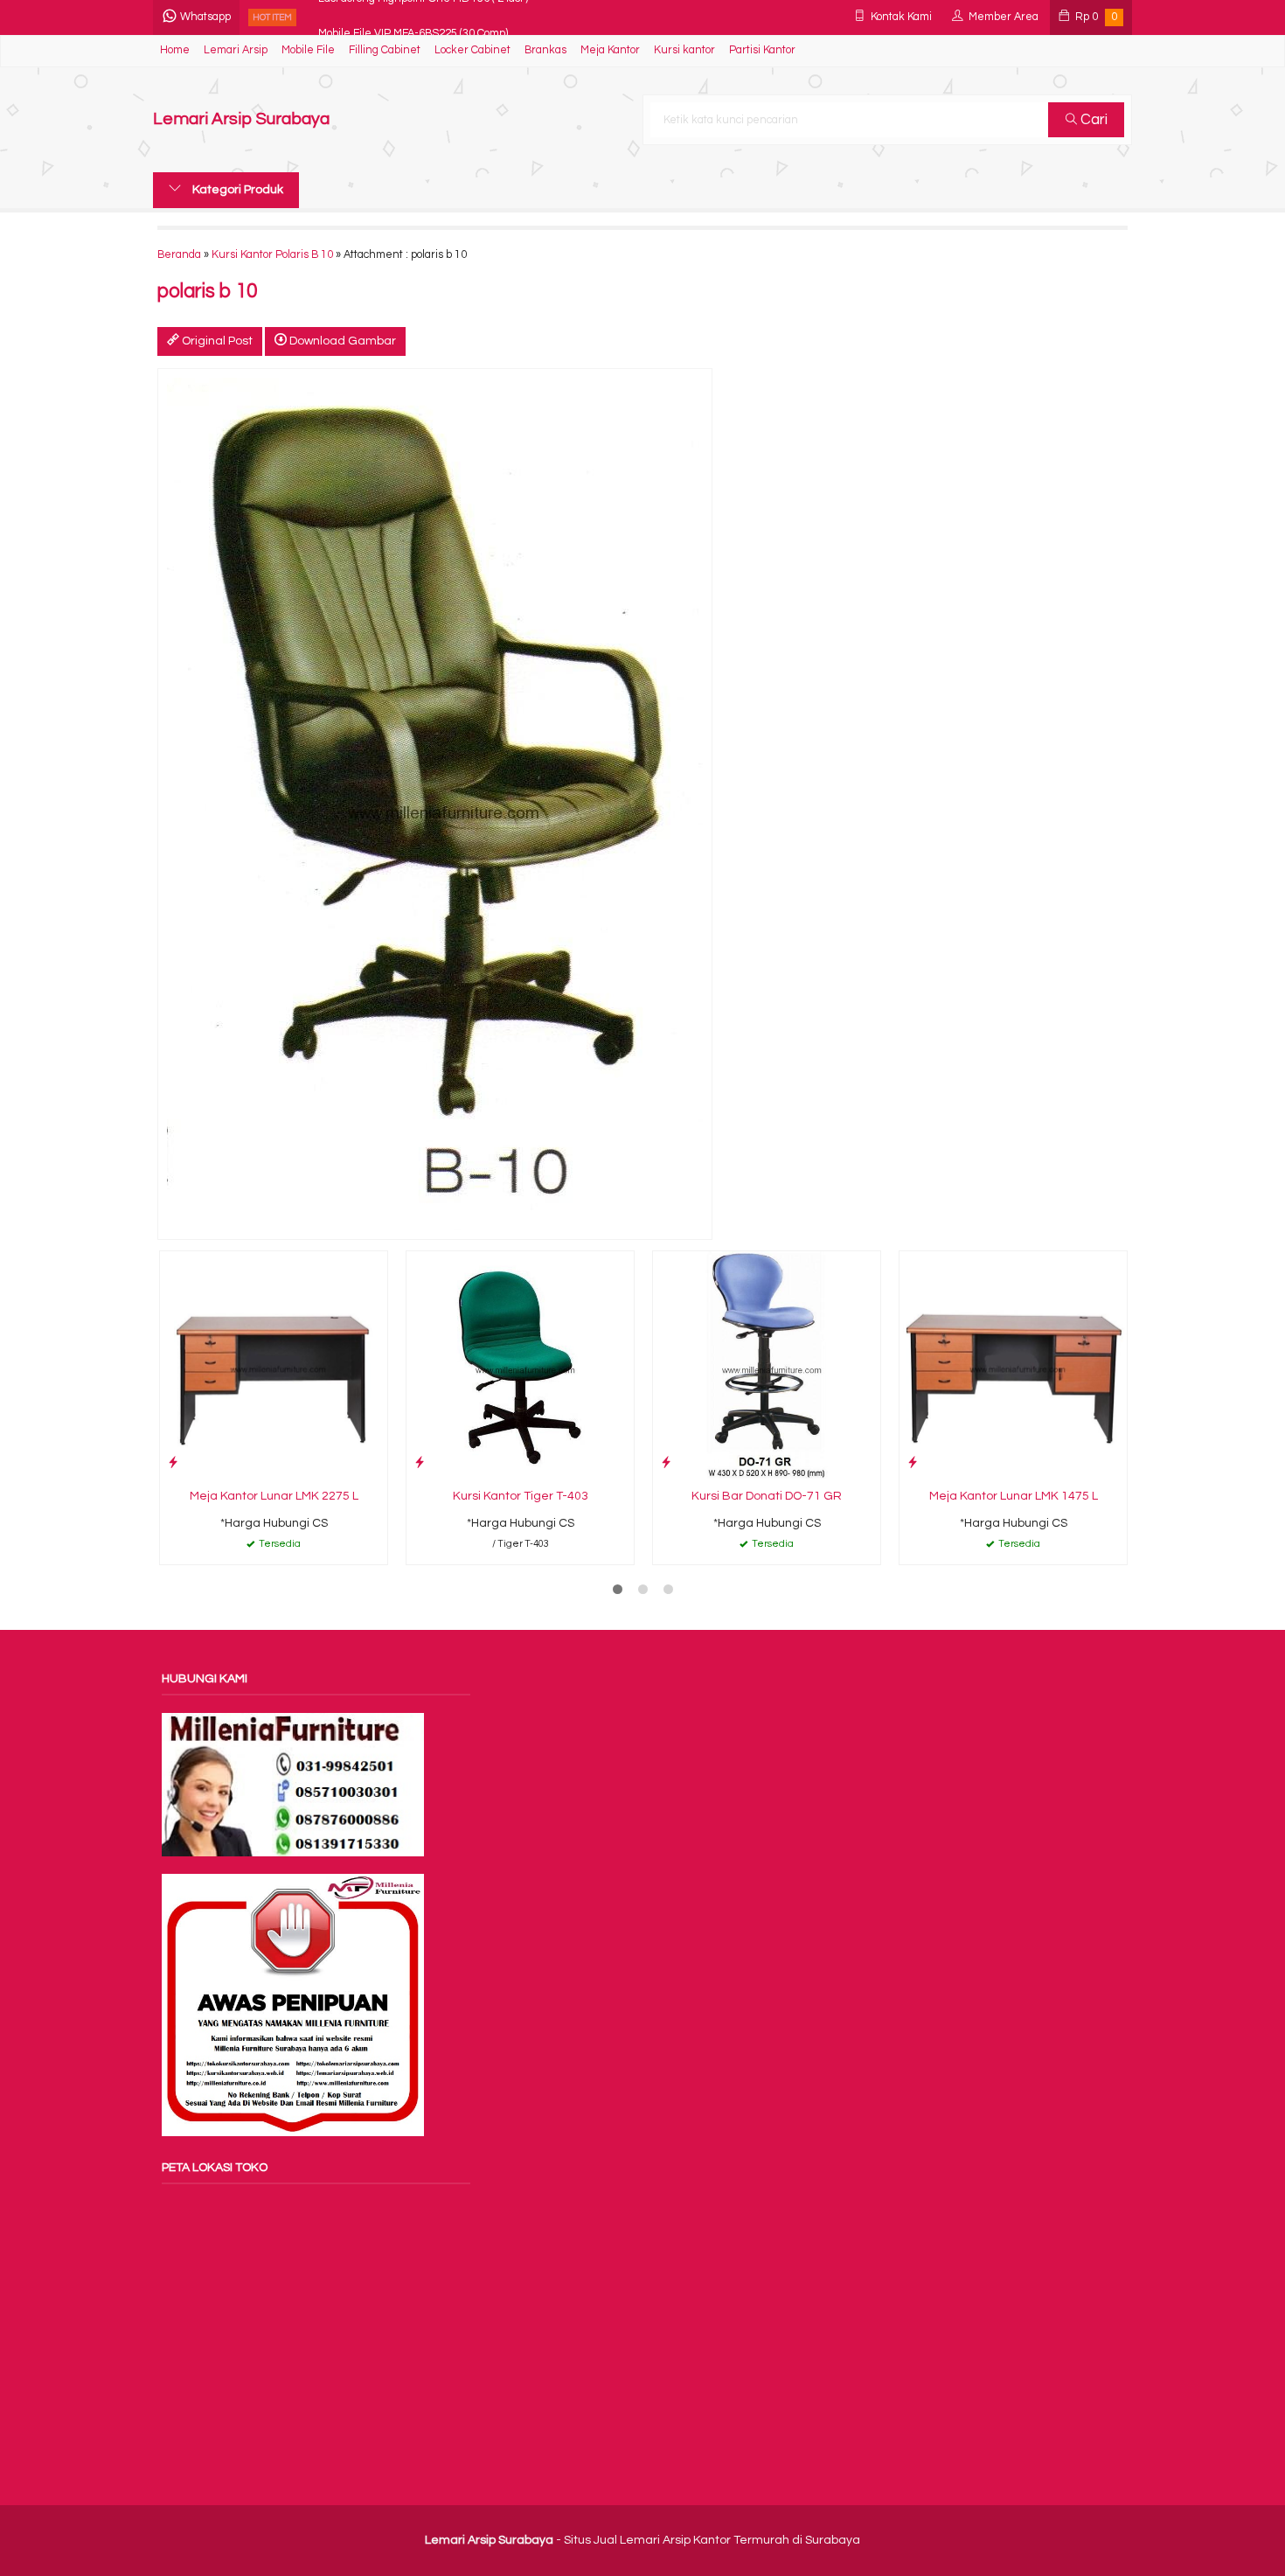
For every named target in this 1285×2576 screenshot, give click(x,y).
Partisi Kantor (762, 50)
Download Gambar (341, 341)
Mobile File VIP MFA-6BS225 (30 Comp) (413, 17)
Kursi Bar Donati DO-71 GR (767, 1496)
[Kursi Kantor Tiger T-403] (520, 1365)
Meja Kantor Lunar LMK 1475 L (1014, 1496)
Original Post (216, 341)
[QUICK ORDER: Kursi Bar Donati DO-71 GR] (666, 1462)
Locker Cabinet (472, 50)
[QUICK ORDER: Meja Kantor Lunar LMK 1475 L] (913, 1462)
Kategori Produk (236, 190)
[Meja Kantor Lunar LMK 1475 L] (1013, 1365)
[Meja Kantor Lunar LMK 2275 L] (274, 1365)
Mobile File (308, 50)
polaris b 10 (207, 292)
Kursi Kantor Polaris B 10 (272, 255)
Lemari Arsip (236, 50)
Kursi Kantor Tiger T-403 (521, 1496)
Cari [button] (1092, 120)
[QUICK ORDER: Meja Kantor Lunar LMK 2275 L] (173, 1462)
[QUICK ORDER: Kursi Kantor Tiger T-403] (420, 1462)
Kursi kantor (684, 50)
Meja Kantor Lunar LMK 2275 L (274, 1496)
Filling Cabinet (385, 50)
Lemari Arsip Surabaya (241, 119)
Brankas (545, 50)
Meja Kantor (610, 50)
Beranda (179, 255)
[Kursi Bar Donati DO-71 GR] (767, 1365)
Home (175, 50)
